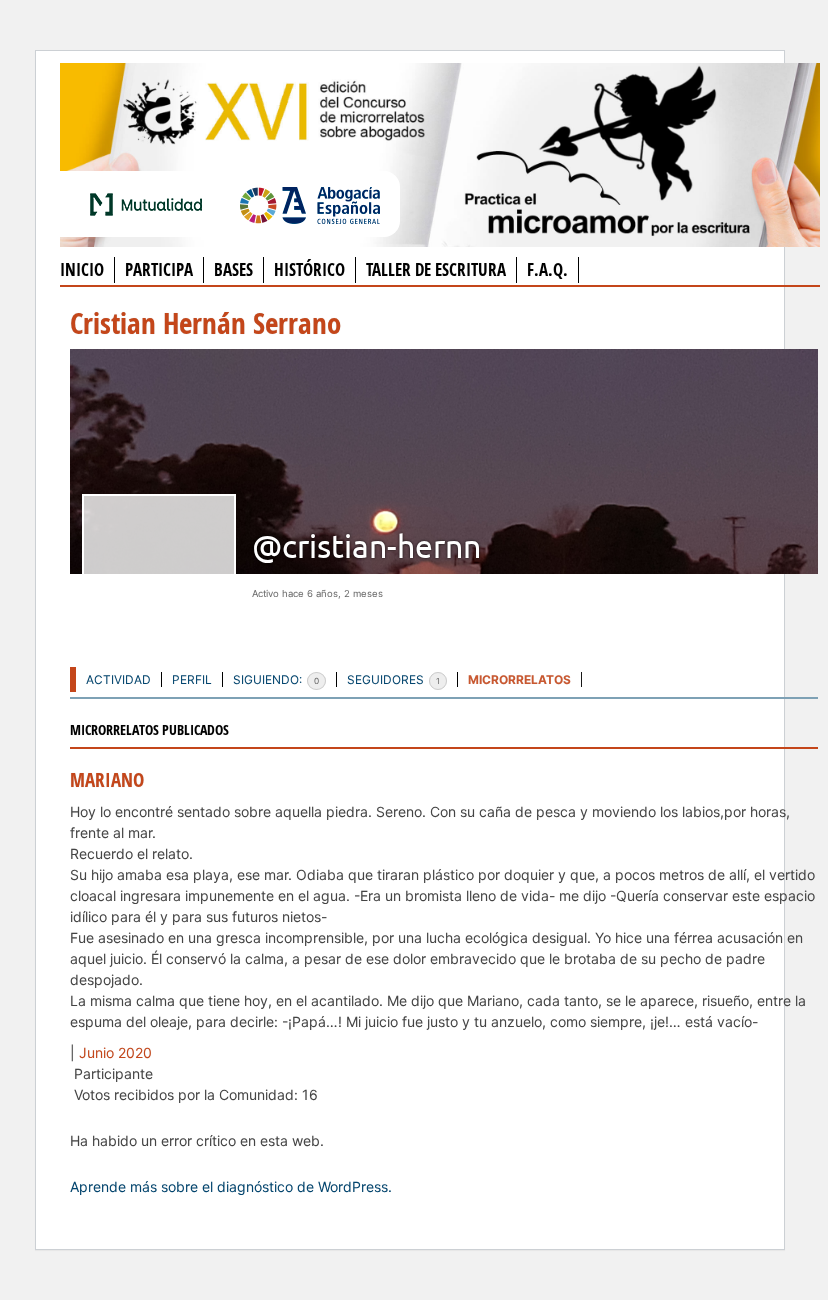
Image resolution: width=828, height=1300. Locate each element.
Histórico (309, 269)
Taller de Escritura (436, 269)
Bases (233, 269)
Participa (159, 269)
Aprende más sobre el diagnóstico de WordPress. (231, 1186)
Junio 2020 (115, 1052)
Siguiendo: (276, 679)
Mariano (107, 780)
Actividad (118, 679)
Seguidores (393, 679)
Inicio (82, 269)
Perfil (192, 679)
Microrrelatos (519, 679)
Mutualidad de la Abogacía (150, 204)
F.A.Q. (547, 269)
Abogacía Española (310, 204)
